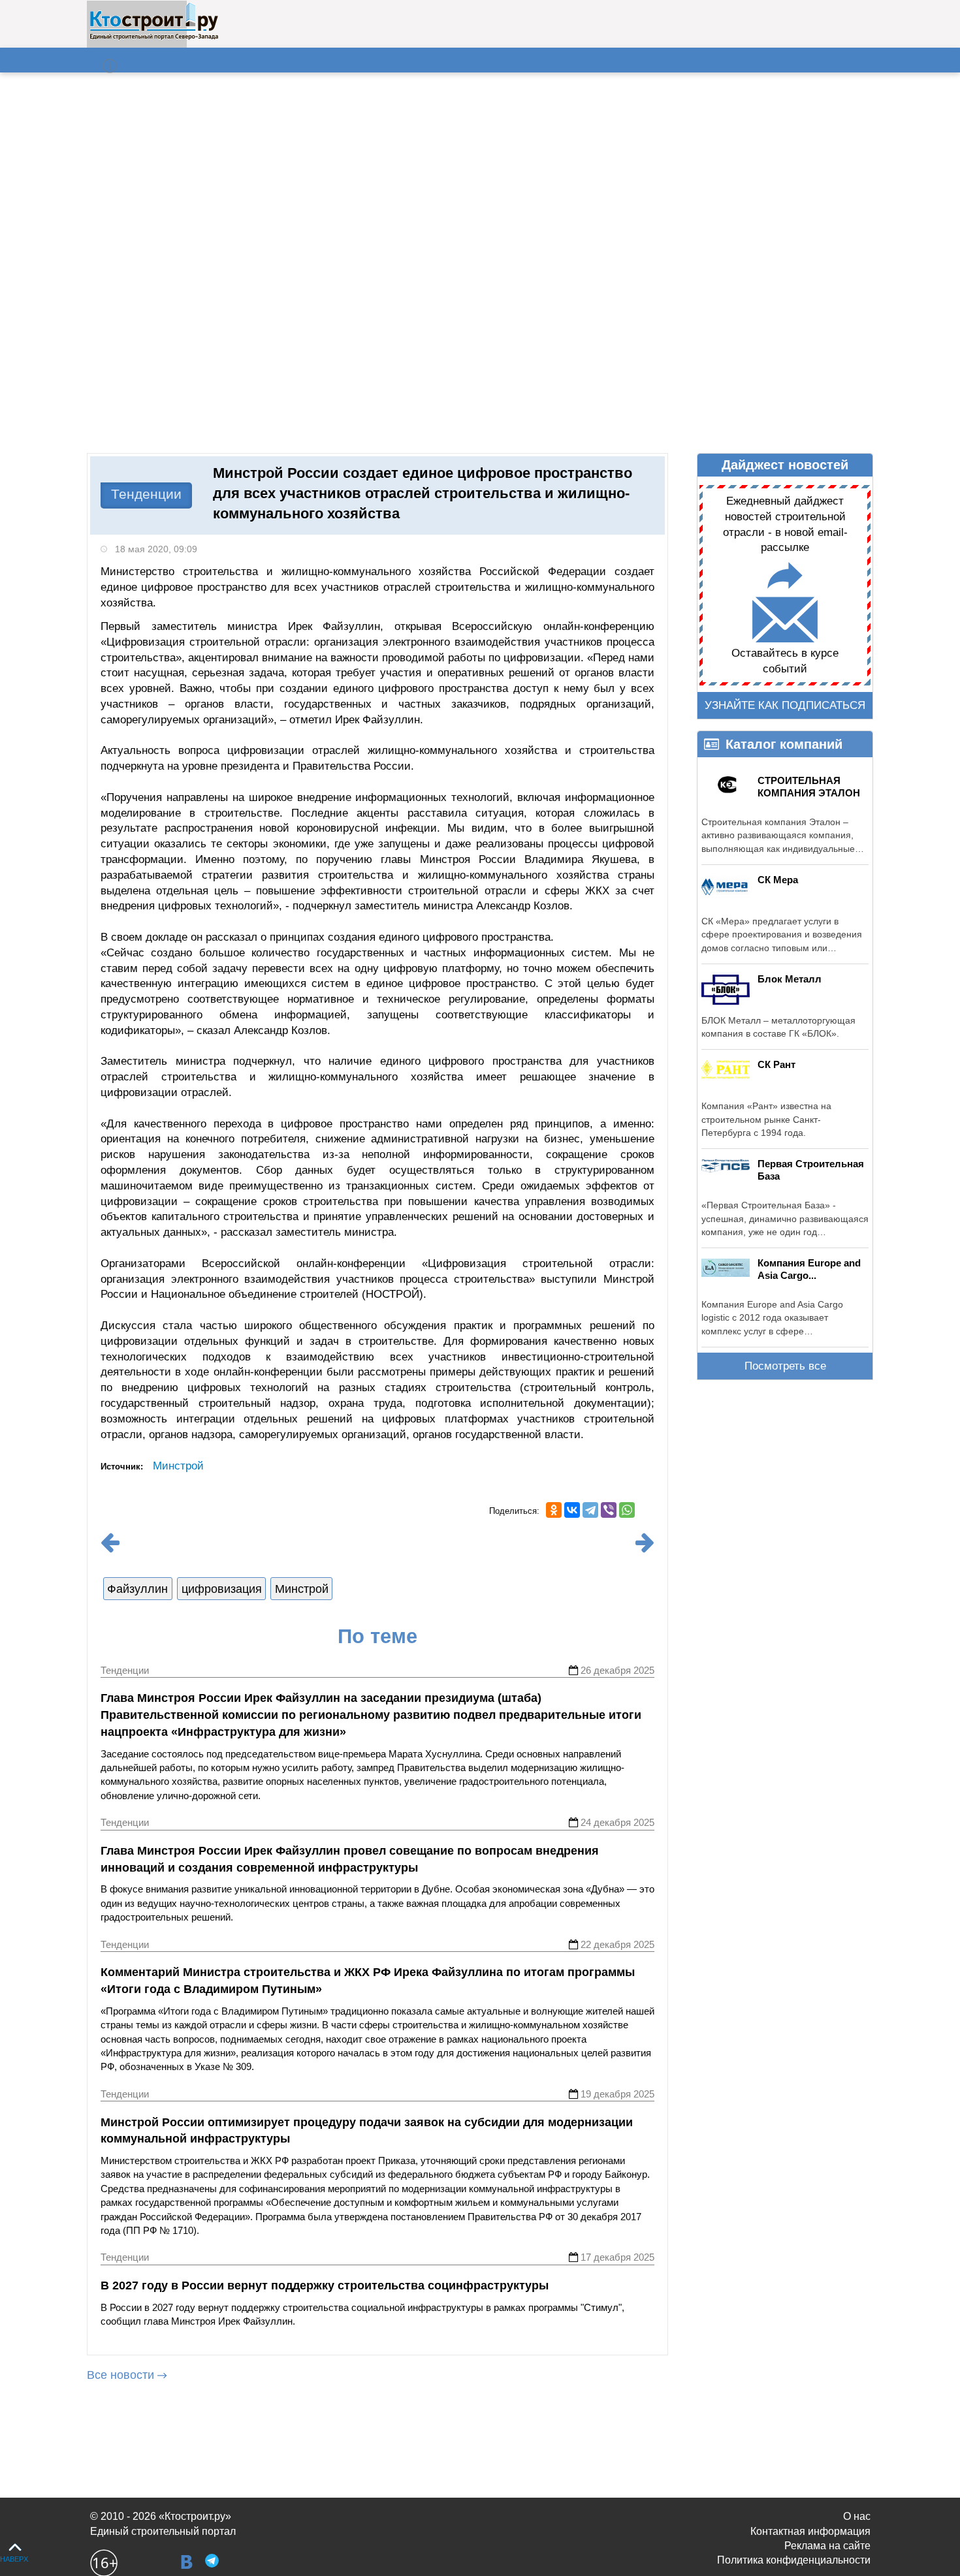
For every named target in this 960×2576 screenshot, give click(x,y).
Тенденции (146, 494)
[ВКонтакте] (572, 1510)
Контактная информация (810, 2531)
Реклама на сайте (827, 2546)
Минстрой (178, 1466)
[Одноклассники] (554, 1510)
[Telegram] (590, 1510)
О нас (857, 2516)
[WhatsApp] (627, 1510)
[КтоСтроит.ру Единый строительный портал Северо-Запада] (154, 37)
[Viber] (609, 1510)
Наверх (14, 2559)
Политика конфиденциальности (794, 2560)
